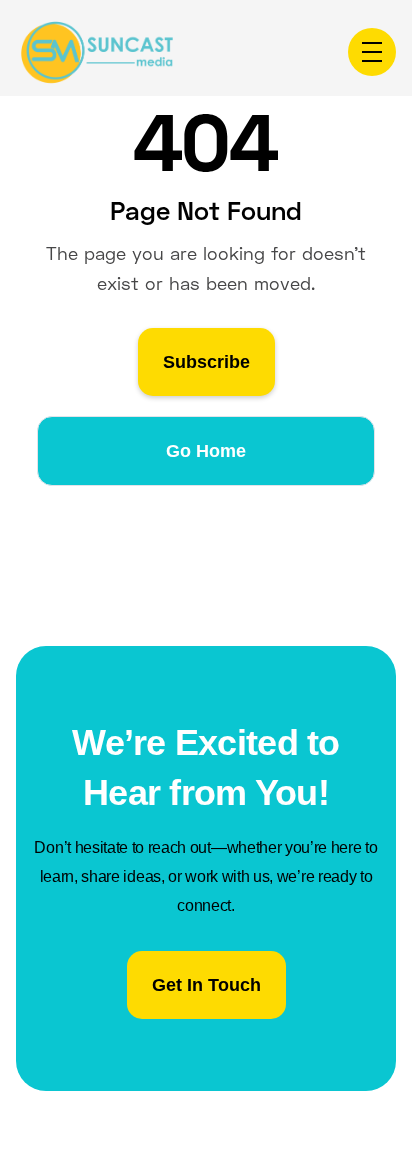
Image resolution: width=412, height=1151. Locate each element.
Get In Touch (206, 985)
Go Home (206, 451)
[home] (96, 52)
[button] (372, 52)
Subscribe (206, 362)
